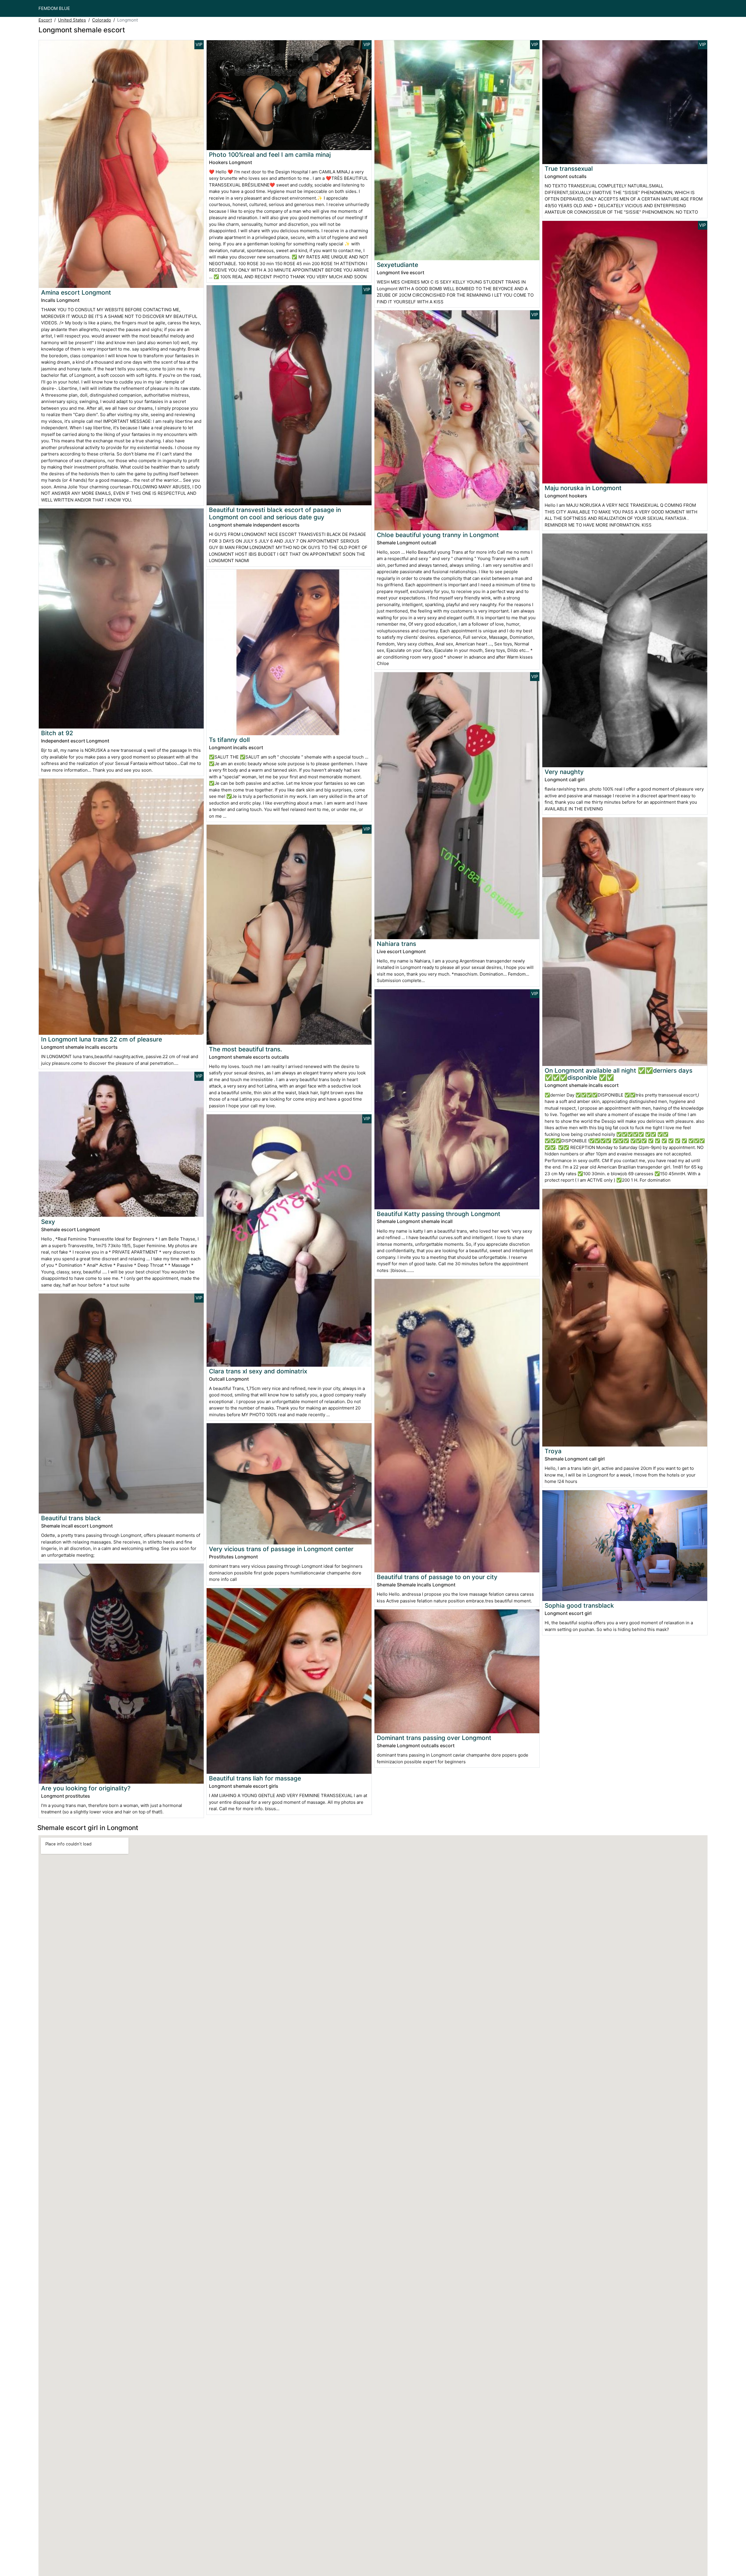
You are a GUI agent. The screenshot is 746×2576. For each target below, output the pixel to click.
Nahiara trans (396, 944)
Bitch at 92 (57, 733)
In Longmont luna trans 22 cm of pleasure (102, 1039)
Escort (45, 20)
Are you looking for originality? (86, 1788)
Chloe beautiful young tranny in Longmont (438, 535)
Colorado (102, 20)
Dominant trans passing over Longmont (434, 1738)
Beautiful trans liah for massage (255, 1778)
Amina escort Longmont (76, 292)
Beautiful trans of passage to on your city (437, 1577)
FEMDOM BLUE (54, 8)
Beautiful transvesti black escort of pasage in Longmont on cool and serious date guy (275, 513)
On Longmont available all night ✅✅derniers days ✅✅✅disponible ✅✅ (619, 1074)
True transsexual (569, 169)
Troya (553, 1451)
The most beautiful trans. (246, 1049)
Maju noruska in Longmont (583, 488)
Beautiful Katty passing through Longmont (439, 1214)
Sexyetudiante (397, 265)
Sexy (48, 1222)
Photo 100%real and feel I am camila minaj (270, 155)
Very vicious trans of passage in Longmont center (281, 1549)
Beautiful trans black (71, 1518)
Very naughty (564, 772)
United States (72, 20)
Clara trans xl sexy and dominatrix (258, 1371)
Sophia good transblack (579, 1605)
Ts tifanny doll (229, 740)
